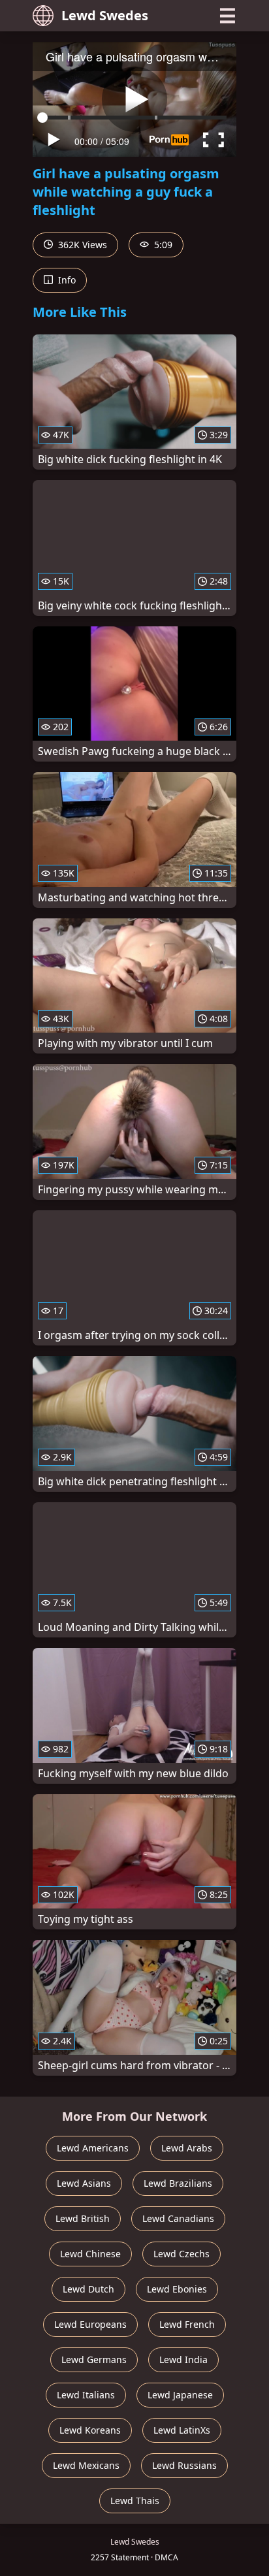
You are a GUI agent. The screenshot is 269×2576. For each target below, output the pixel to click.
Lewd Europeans (90, 2324)
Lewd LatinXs (182, 2430)
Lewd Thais (135, 2501)
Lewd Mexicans (86, 2465)
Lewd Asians (84, 2183)
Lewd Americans (93, 2148)
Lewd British (83, 2218)
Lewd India (183, 2359)
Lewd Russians (184, 2465)
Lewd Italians (86, 2395)
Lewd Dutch (88, 2289)
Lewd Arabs (187, 2148)
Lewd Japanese (180, 2395)
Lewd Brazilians (178, 2183)
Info (66, 280)
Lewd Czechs (182, 2254)
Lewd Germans (94, 2359)
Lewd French (187, 2324)
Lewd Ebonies (177, 2289)
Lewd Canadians (178, 2218)
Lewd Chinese (90, 2254)
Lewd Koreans (90, 2430)
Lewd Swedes (105, 15)
